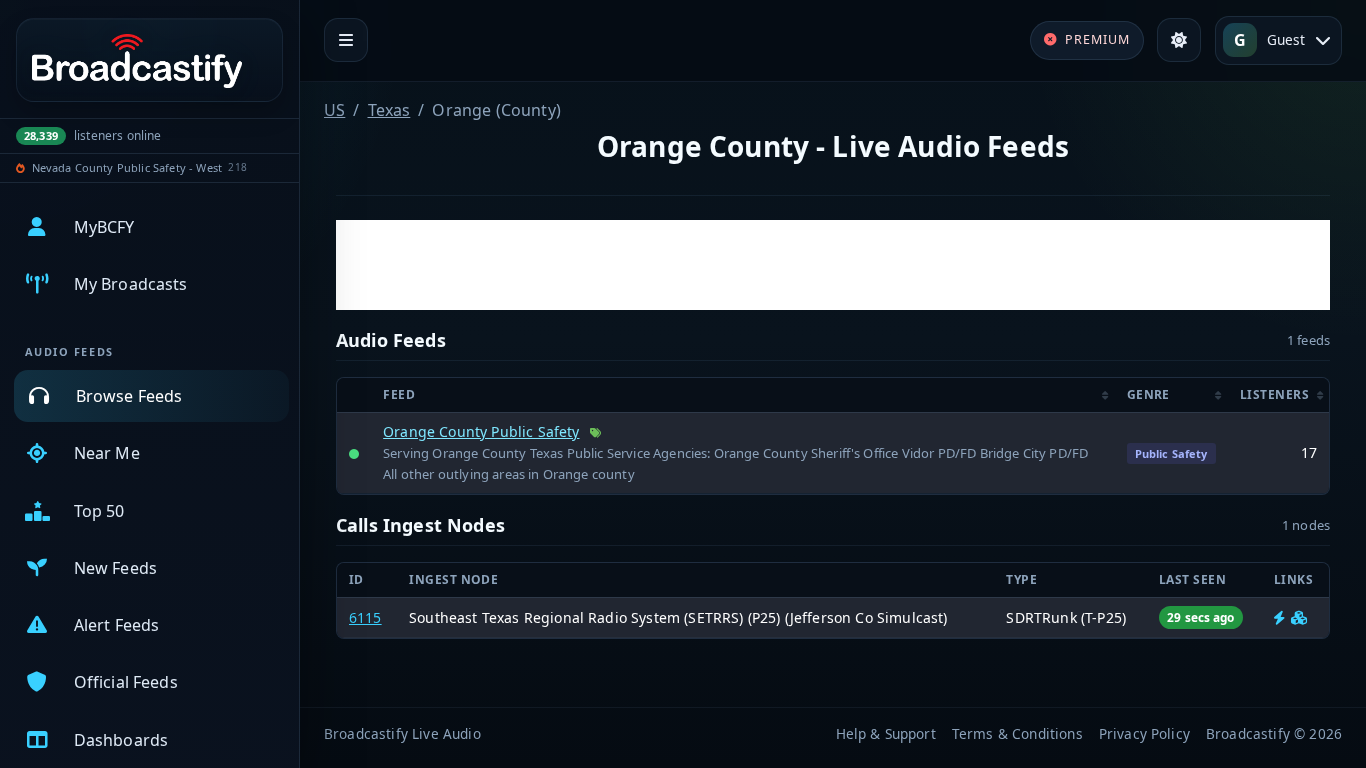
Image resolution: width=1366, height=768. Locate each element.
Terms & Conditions (1017, 733)
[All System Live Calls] (1279, 617)
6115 (365, 617)
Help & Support (886, 733)
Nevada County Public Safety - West (127, 167)
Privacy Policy (1144, 733)
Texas (389, 110)
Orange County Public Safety (481, 431)
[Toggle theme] (1179, 40)
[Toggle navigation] (346, 40)
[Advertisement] (833, 265)
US (334, 110)
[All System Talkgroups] (1299, 617)
